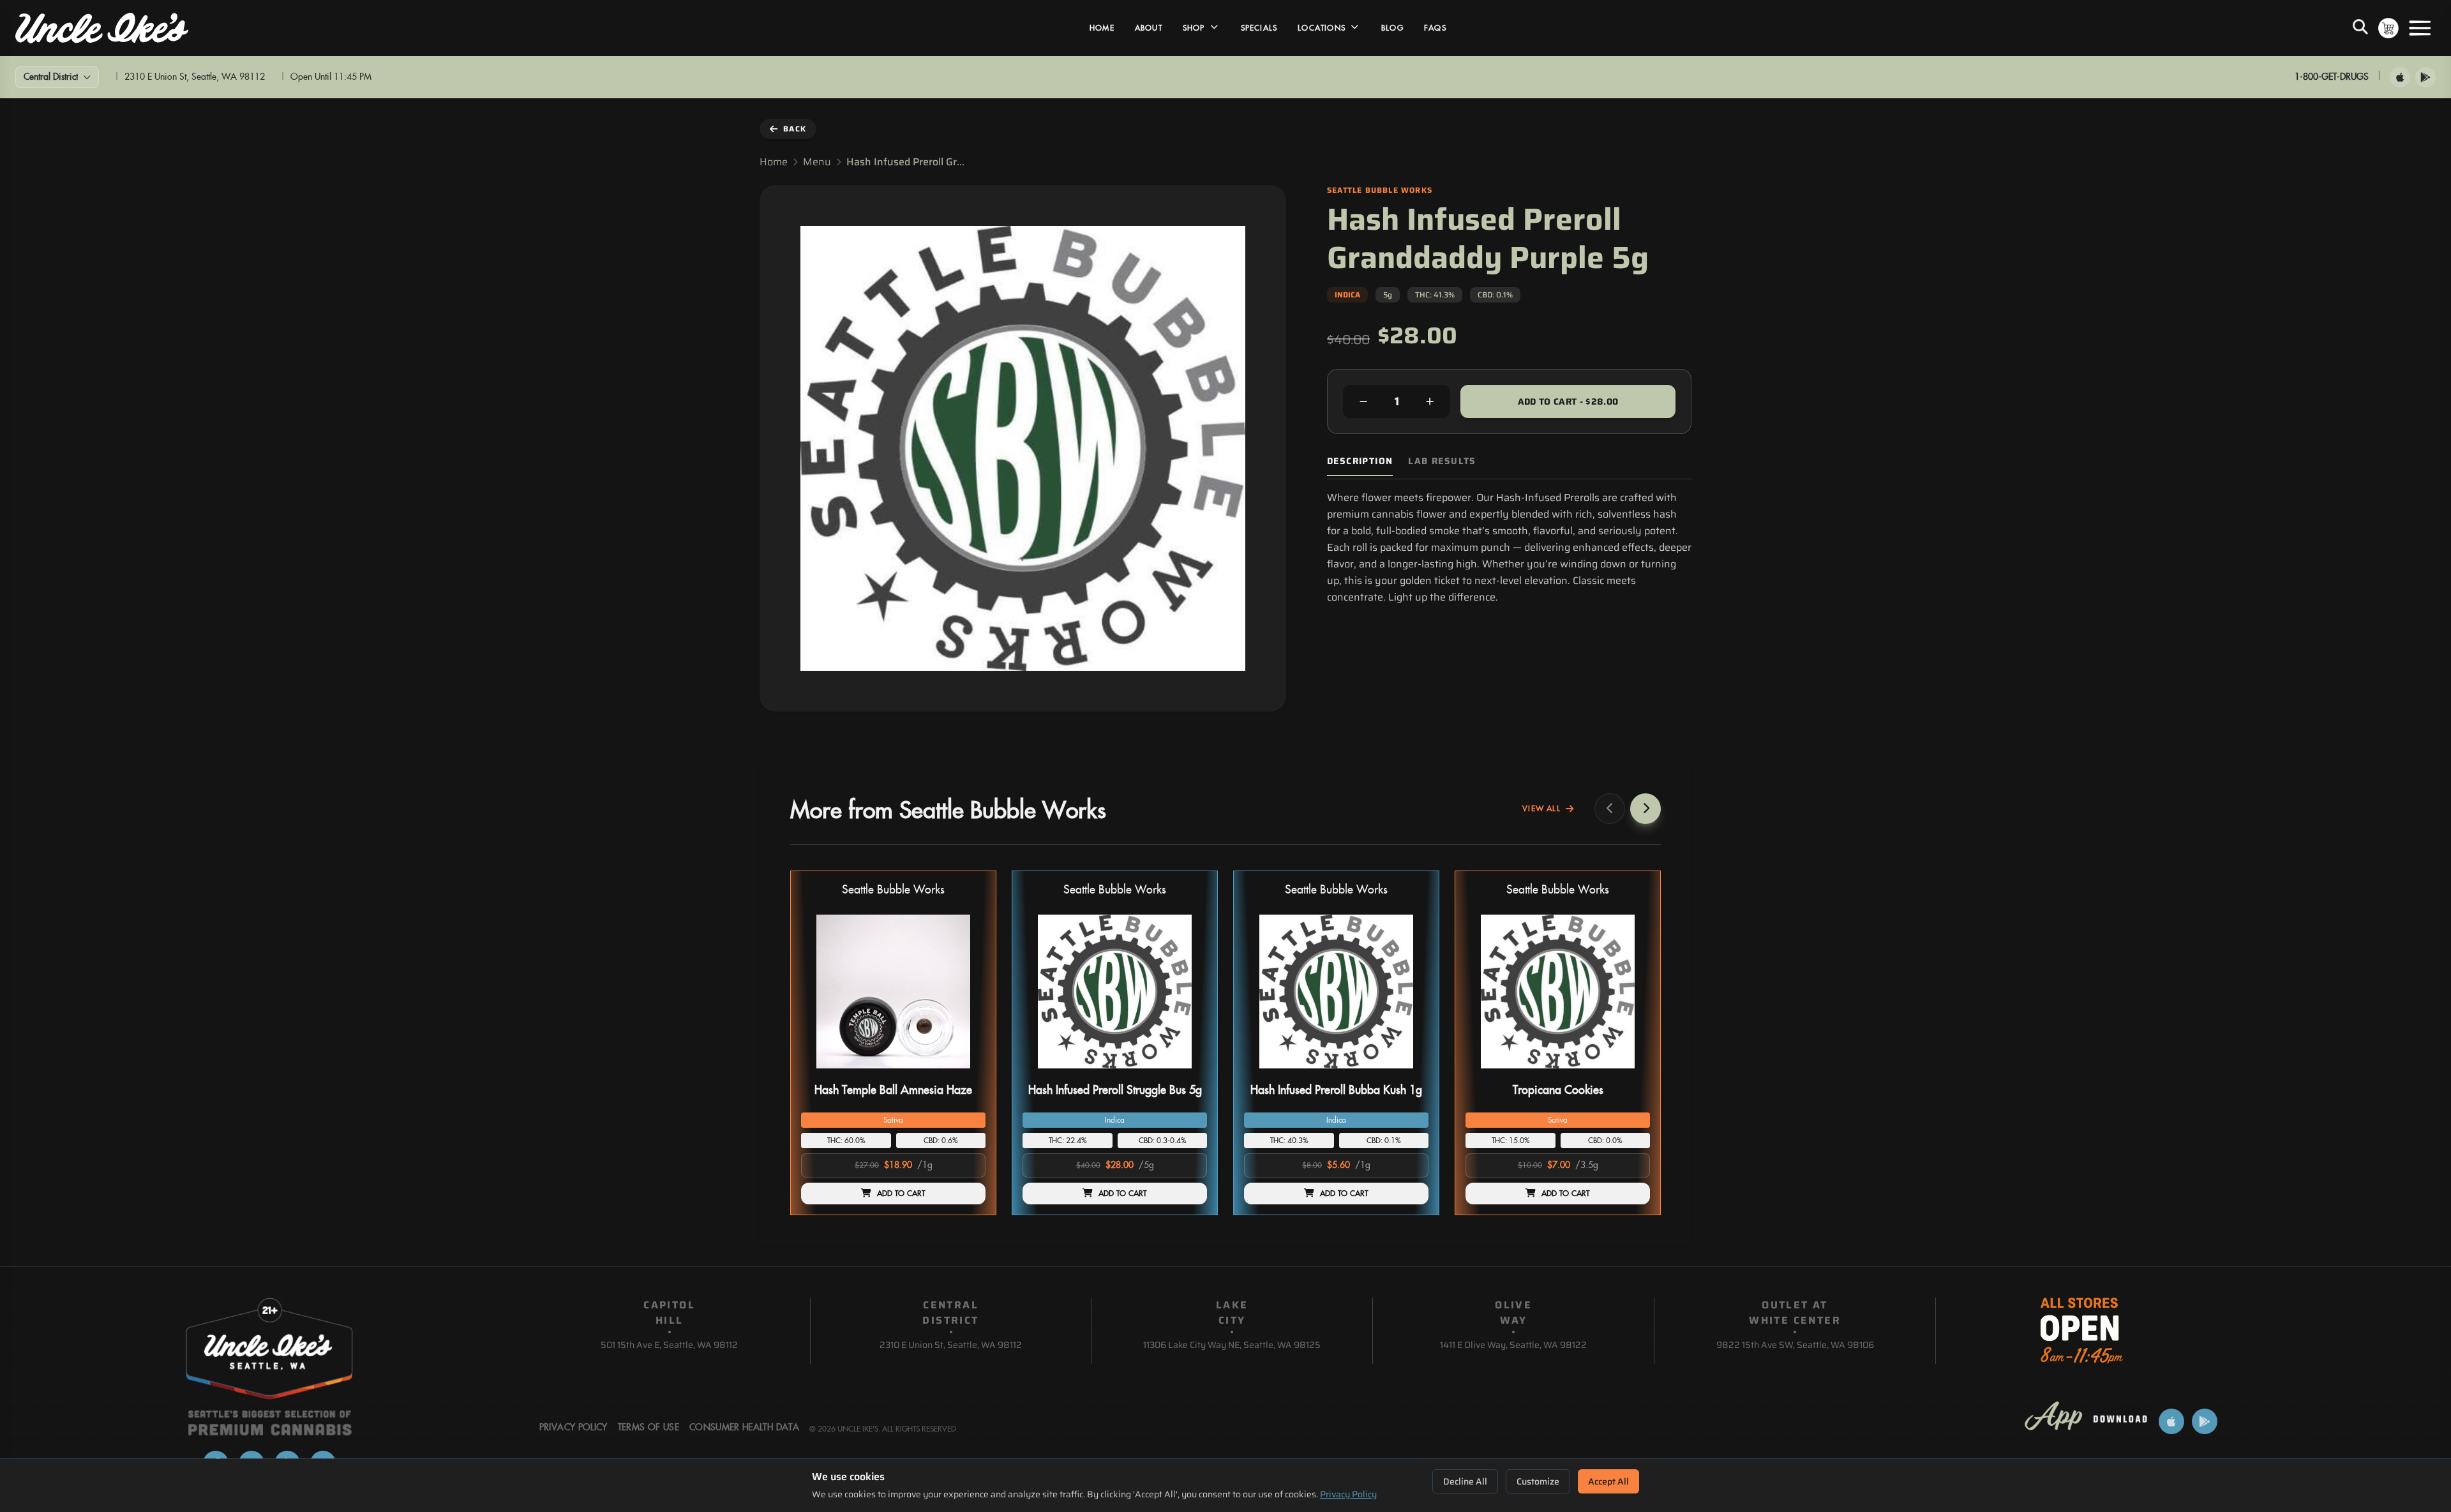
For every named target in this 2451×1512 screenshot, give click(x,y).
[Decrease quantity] (1363, 401)
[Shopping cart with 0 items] (2388, 28)
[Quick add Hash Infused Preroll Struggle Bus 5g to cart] (1187, 1074)
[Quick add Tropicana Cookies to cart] (1630, 1074)
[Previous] (1610, 809)
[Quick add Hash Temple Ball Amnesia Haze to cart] (965, 1074)
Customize (1538, 1481)
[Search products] (2360, 28)
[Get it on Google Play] (2425, 77)
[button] (893, 1043)
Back (795, 129)
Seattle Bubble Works (893, 890)
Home (1102, 28)
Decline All (1465, 1481)
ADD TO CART (901, 1194)
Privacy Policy (1348, 1494)
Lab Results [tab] (1442, 461)
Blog (1392, 28)
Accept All (1608, 1481)
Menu (817, 162)
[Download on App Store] (2400, 77)
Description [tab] (1360, 461)
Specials (1259, 28)
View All (1541, 809)
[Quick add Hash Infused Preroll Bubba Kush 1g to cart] (1408, 1074)
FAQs (1435, 28)
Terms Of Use (648, 1428)
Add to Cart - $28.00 (1568, 401)
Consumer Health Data (744, 1428)
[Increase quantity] (1430, 401)
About (1149, 28)
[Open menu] (2420, 28)
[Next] (1645, 809)
